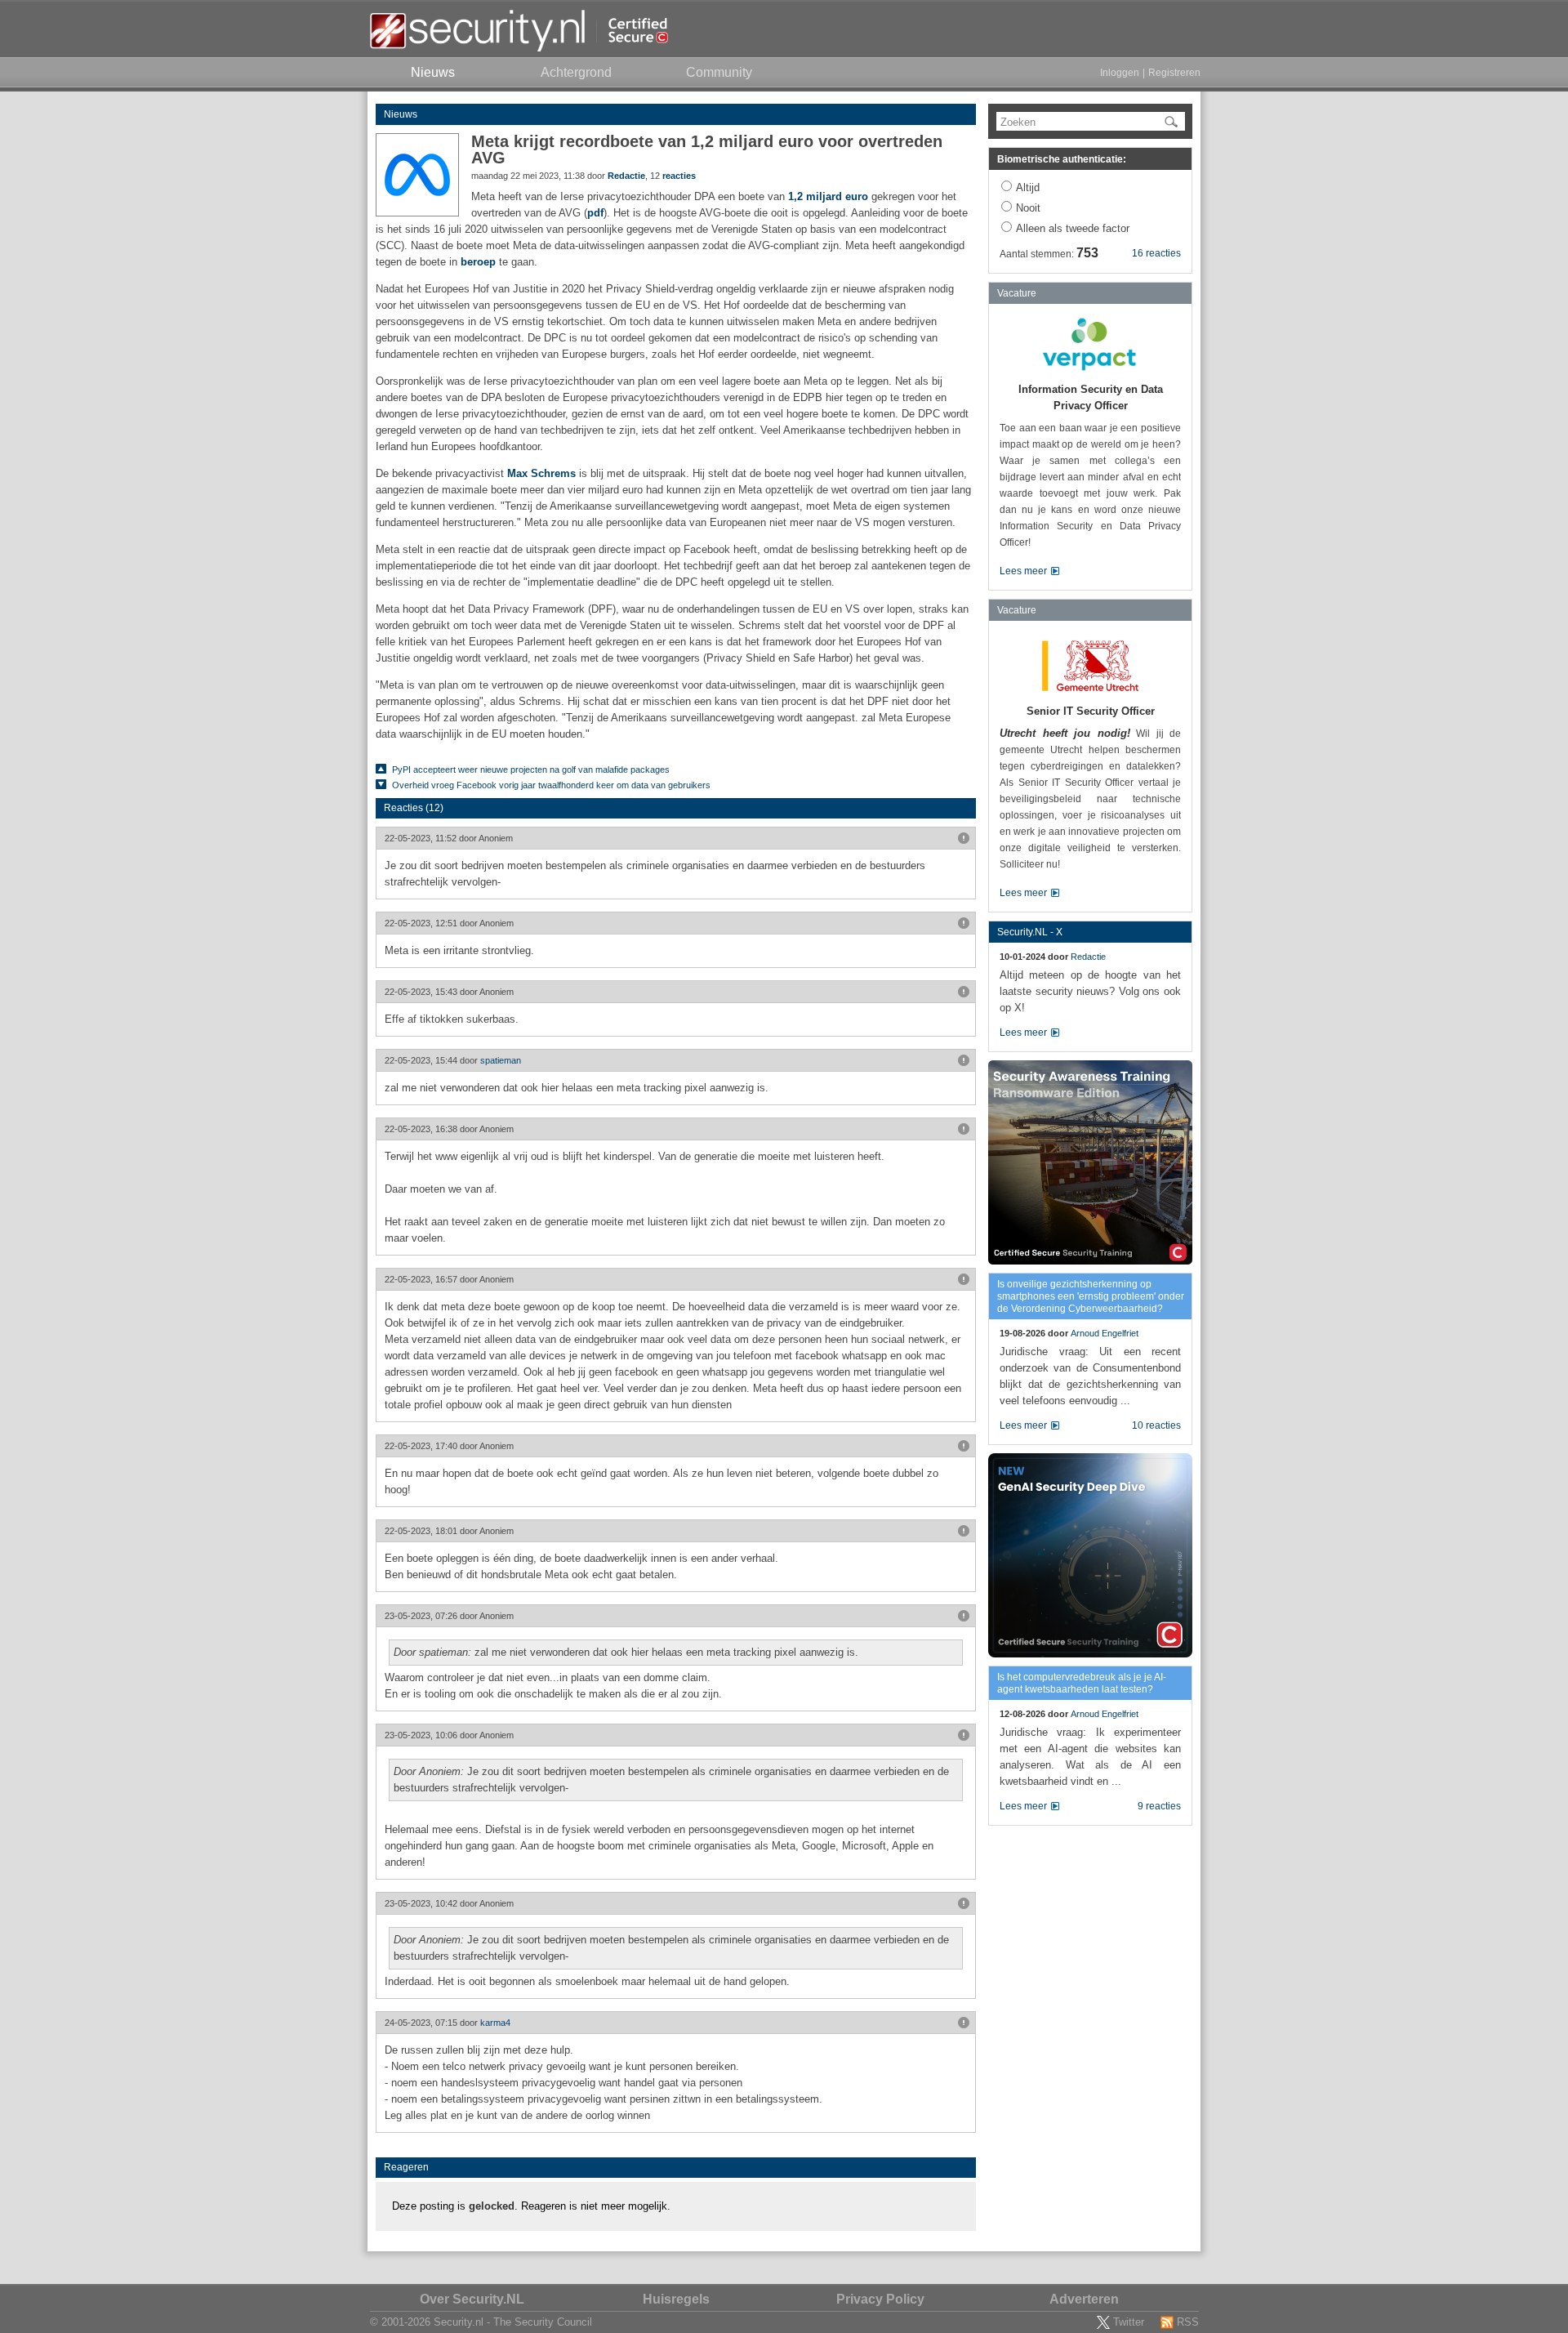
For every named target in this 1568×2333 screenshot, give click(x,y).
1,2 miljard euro (828, 196)
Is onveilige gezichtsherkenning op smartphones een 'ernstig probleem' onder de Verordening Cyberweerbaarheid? (1091, 1296)
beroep (478, 262)
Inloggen (1120, 73)
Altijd (1028, 187)
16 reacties (1156, 253)
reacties (679, 176)
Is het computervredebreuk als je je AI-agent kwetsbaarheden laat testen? (1082, 1683)
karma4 (495, 2023)
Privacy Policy (880, 2299)
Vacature (1017, 293)
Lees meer (1023, 571)
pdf (595, 213)
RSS (1188, 2322)
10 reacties (1156, 1425)
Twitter (1129, 2322)
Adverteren (1084, 2299)
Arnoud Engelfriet (1105, 1333)
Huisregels (676, 2299)
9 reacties (1159, 1806)
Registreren (1174, 73)
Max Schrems (541, 473)
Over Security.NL (472, 2299)
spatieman (501, 1060)
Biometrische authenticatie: (1062, 159)
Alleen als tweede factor (1073, 228)
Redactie (626, 176)
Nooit (1028, 208)
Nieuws (401, 114)
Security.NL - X (1030, 932)
